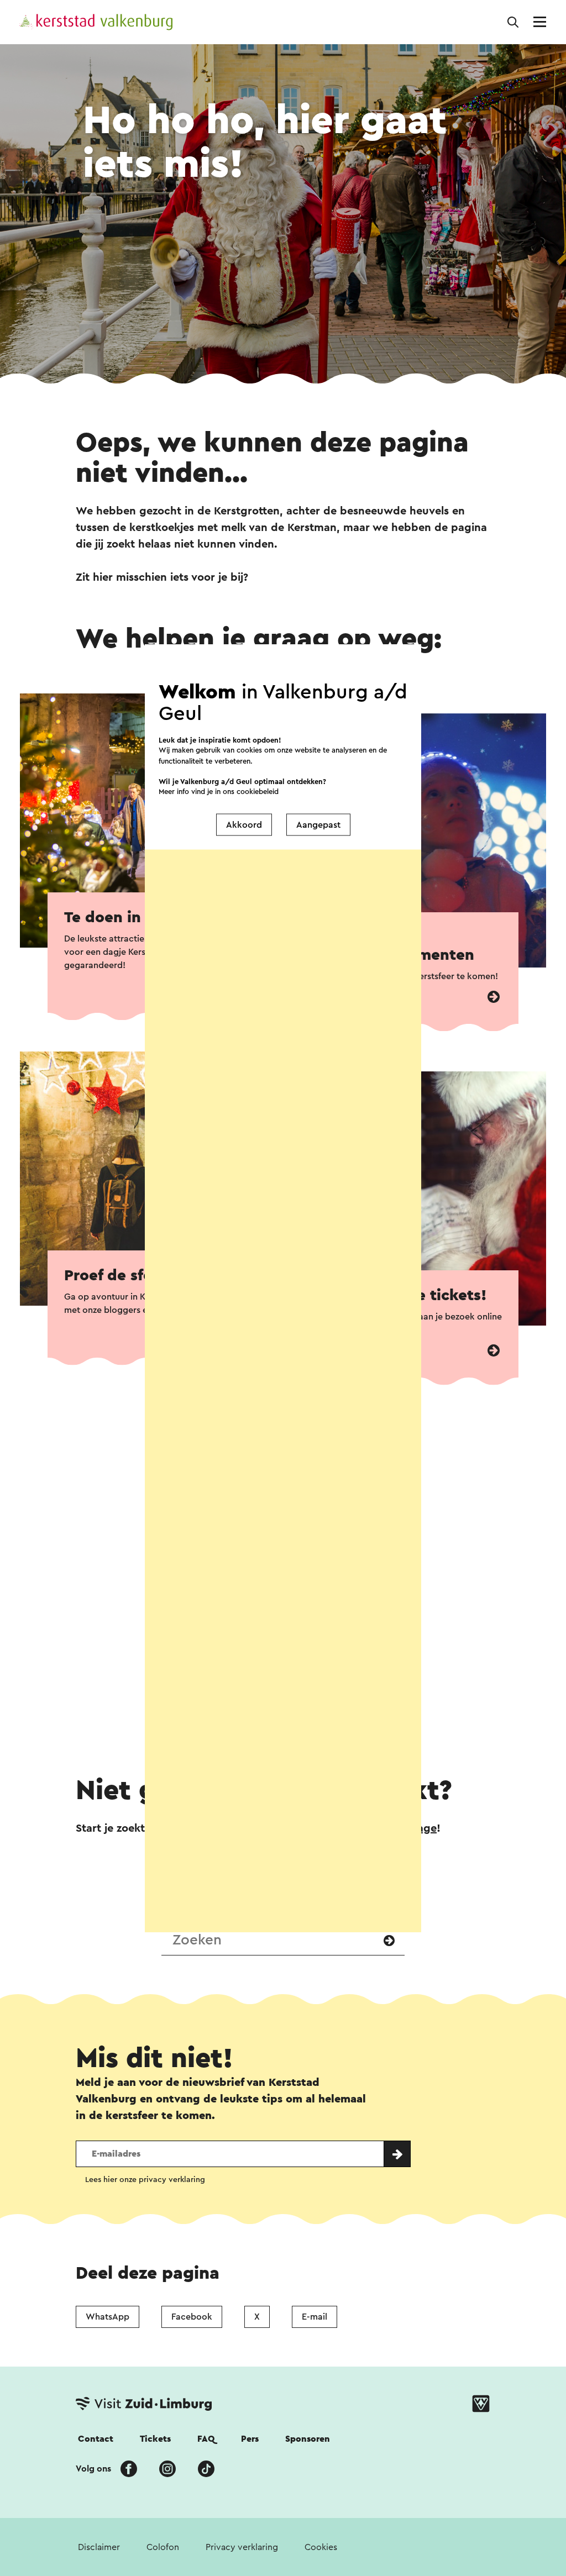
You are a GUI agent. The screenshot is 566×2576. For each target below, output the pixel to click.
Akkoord (244, 824)
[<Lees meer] (494, 997)
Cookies (321, 2547)
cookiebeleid (258, 792)
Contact (96, 2439)
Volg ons (93, 2469)
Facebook (192, 2317)
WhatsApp (108, 2317)
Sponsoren (308, 2439)
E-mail (315, 2317)
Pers (250, 2439)
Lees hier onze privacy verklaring (145, 2180)
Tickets (155, 2439)
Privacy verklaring (242, 2547)
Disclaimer (99, 2547)
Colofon (163, 2547)
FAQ (206, 2439)
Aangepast (318, 824)
